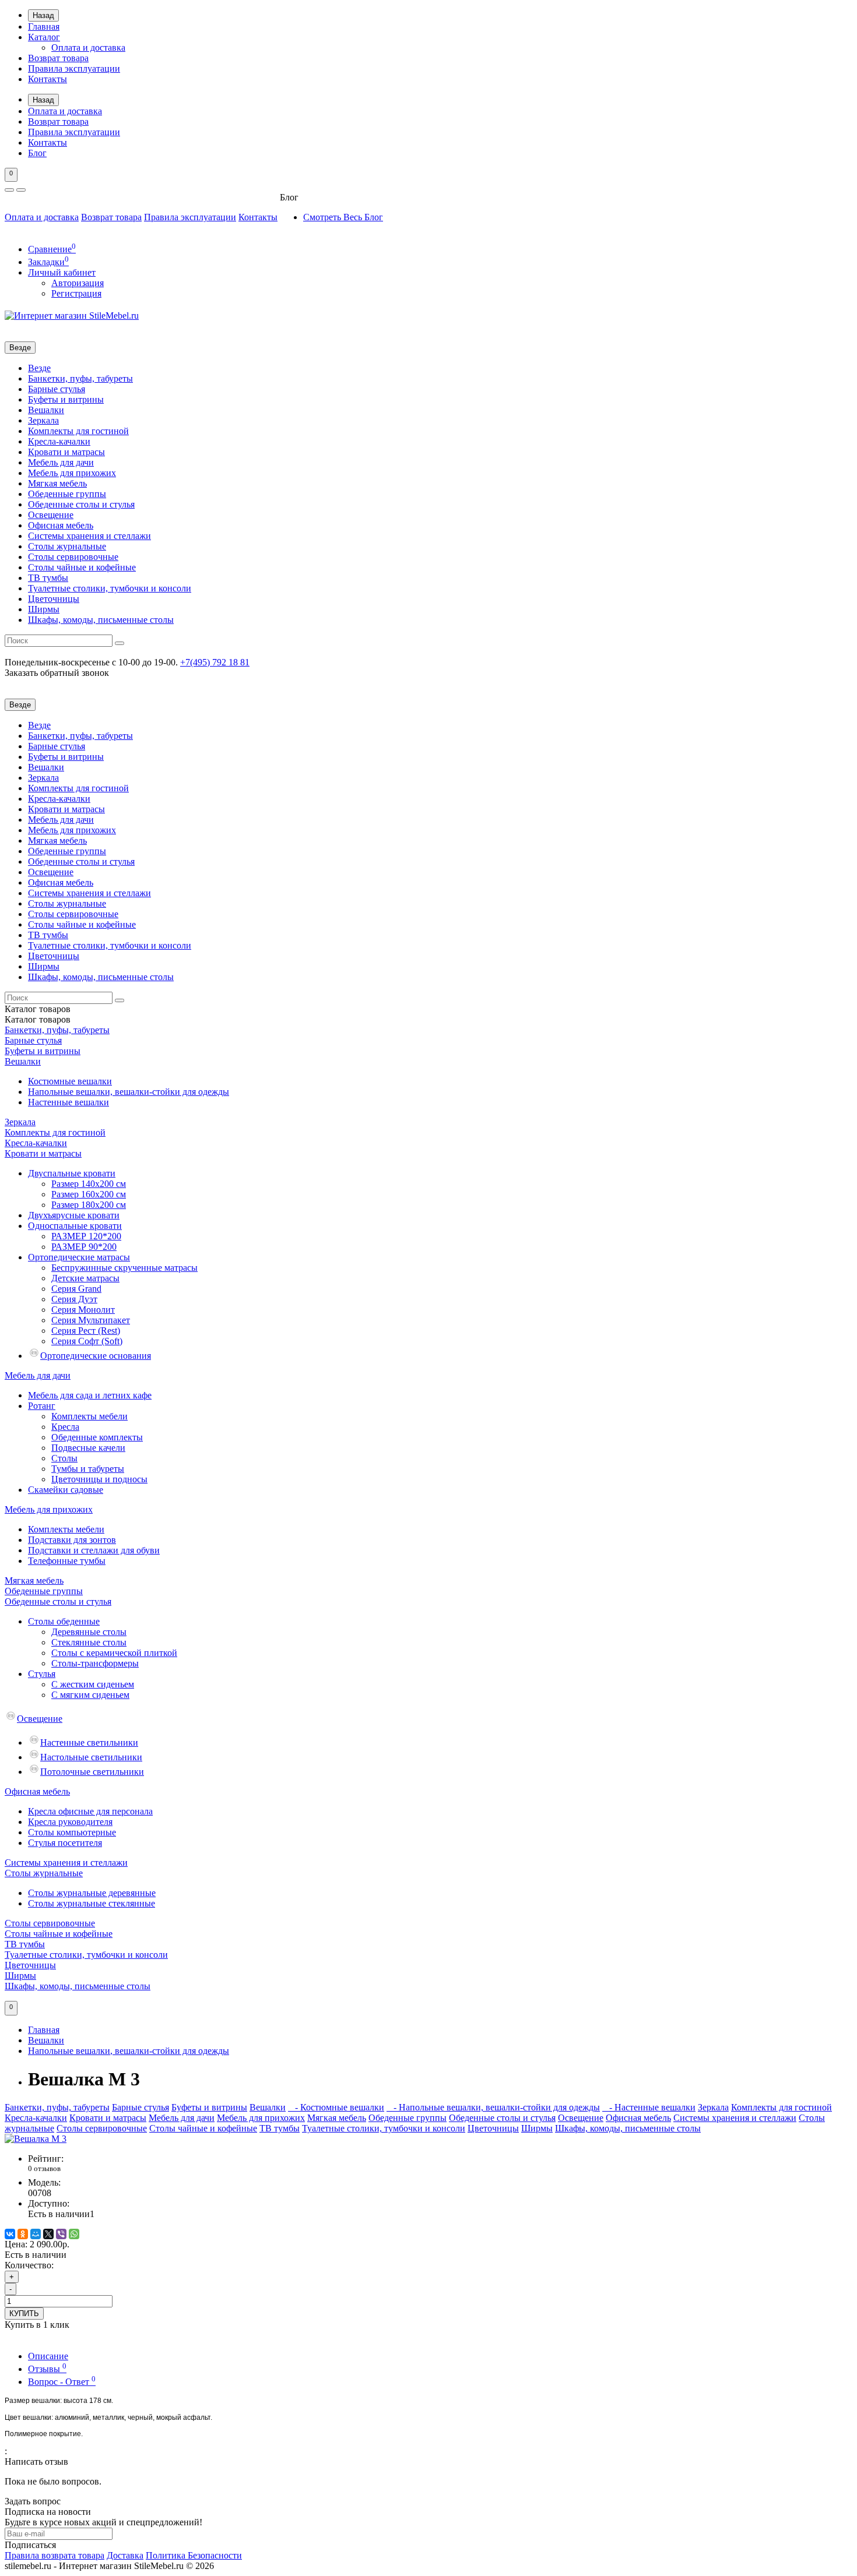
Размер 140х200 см (89, 1184)
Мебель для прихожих (72, 473)
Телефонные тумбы (67, 1561)
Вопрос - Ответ (62, 2382)
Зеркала (43, 420)
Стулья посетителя (65, 1843)
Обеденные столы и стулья (81, 504)
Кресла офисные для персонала (90, 1811)
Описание (48, 2356)
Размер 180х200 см (89, 1205)
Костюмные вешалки (70, 1081)
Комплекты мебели (89, 1416)
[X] (48, 2234)
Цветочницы (54, 599)
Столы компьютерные (72, 1832)
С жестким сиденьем (93, 1684)
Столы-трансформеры (95, 1663)
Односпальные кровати (75, 1226)
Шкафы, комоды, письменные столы (101, 620)
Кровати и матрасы (66, 452)
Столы (64, 1458)
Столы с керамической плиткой (114, 1653)
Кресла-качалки (59, 441)
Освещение (51, 515)
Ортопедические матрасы (79, 1257)
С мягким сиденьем (90, 1695)
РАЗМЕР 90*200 (84, 1247)
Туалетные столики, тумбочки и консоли (110, 588)
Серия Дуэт (74, 1299)
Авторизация (78, 283)
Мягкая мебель (57, 483)
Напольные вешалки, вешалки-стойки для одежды (129, 1092)
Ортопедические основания (96, 1356)
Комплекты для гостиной (78, 431)
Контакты (48, 79)
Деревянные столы (89, 1632)
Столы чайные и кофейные (82, 567)
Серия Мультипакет (91, 1320)
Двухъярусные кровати (74, 1215)
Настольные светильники (91, 1757)
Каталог (44, 37)
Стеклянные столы (89, 1642)
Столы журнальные (67, 546)
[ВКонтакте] (10, 2234)
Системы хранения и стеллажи (89, 536)
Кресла (65, 1427)
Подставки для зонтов (72, 1540)
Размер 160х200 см (89, 1194)
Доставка (125, 2555)
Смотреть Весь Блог (343, 217)
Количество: (29, 2265)
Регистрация (76, 293)
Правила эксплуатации (74, 68)
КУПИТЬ (24, 2314)
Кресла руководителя (70, 1822)
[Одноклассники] (23, 2234)
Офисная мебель (61, 525)
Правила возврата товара (55, 2555)
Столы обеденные (64, 1621)
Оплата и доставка (88, 47)
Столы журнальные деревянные (92, 1893)
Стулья (42, 1674)
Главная (44, 27)
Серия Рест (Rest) (86, 1331)
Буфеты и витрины (66, 399)
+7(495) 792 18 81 (215, 662)
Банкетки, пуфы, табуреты (80, 378)
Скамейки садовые (66, 1490)
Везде (39, 368)
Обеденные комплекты (97, 1437)
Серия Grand (76, 1289)
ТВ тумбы (48, 578)
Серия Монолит (83, 1310)
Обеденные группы (67, 494)
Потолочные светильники (92, 1772)
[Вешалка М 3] (36, 2139)
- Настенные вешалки (649, 2107)
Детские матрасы (85, 1278)
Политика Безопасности (194, 2555)
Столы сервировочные (73, 557)
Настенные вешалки (69, 1102)
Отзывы (47, 2369)
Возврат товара (58, 58)
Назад (43, 15)
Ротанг (42, 1406)
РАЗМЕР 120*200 (86, 1236)
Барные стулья (57, 389)
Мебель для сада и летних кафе (90, 1395)
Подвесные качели (88, 1448)
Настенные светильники (89, 1742)
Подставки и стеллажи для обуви (94, 1550)
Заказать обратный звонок (57, 673)
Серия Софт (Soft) (87, 1341)
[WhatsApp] (74, 2234)
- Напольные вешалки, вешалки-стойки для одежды (493, 2107)
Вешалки (46, 410)
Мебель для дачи (61, 462)
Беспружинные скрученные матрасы (124, 1268)
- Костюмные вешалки (336, 2107)
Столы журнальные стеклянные (92, 1903)
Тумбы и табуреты (88, 1469)
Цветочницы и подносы (99, 1479)
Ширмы (44, 609)
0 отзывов (44, 2168)
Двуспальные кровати (72, 1173)
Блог (37, 153)
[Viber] (61, 2234)
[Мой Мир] (36, 2234)
